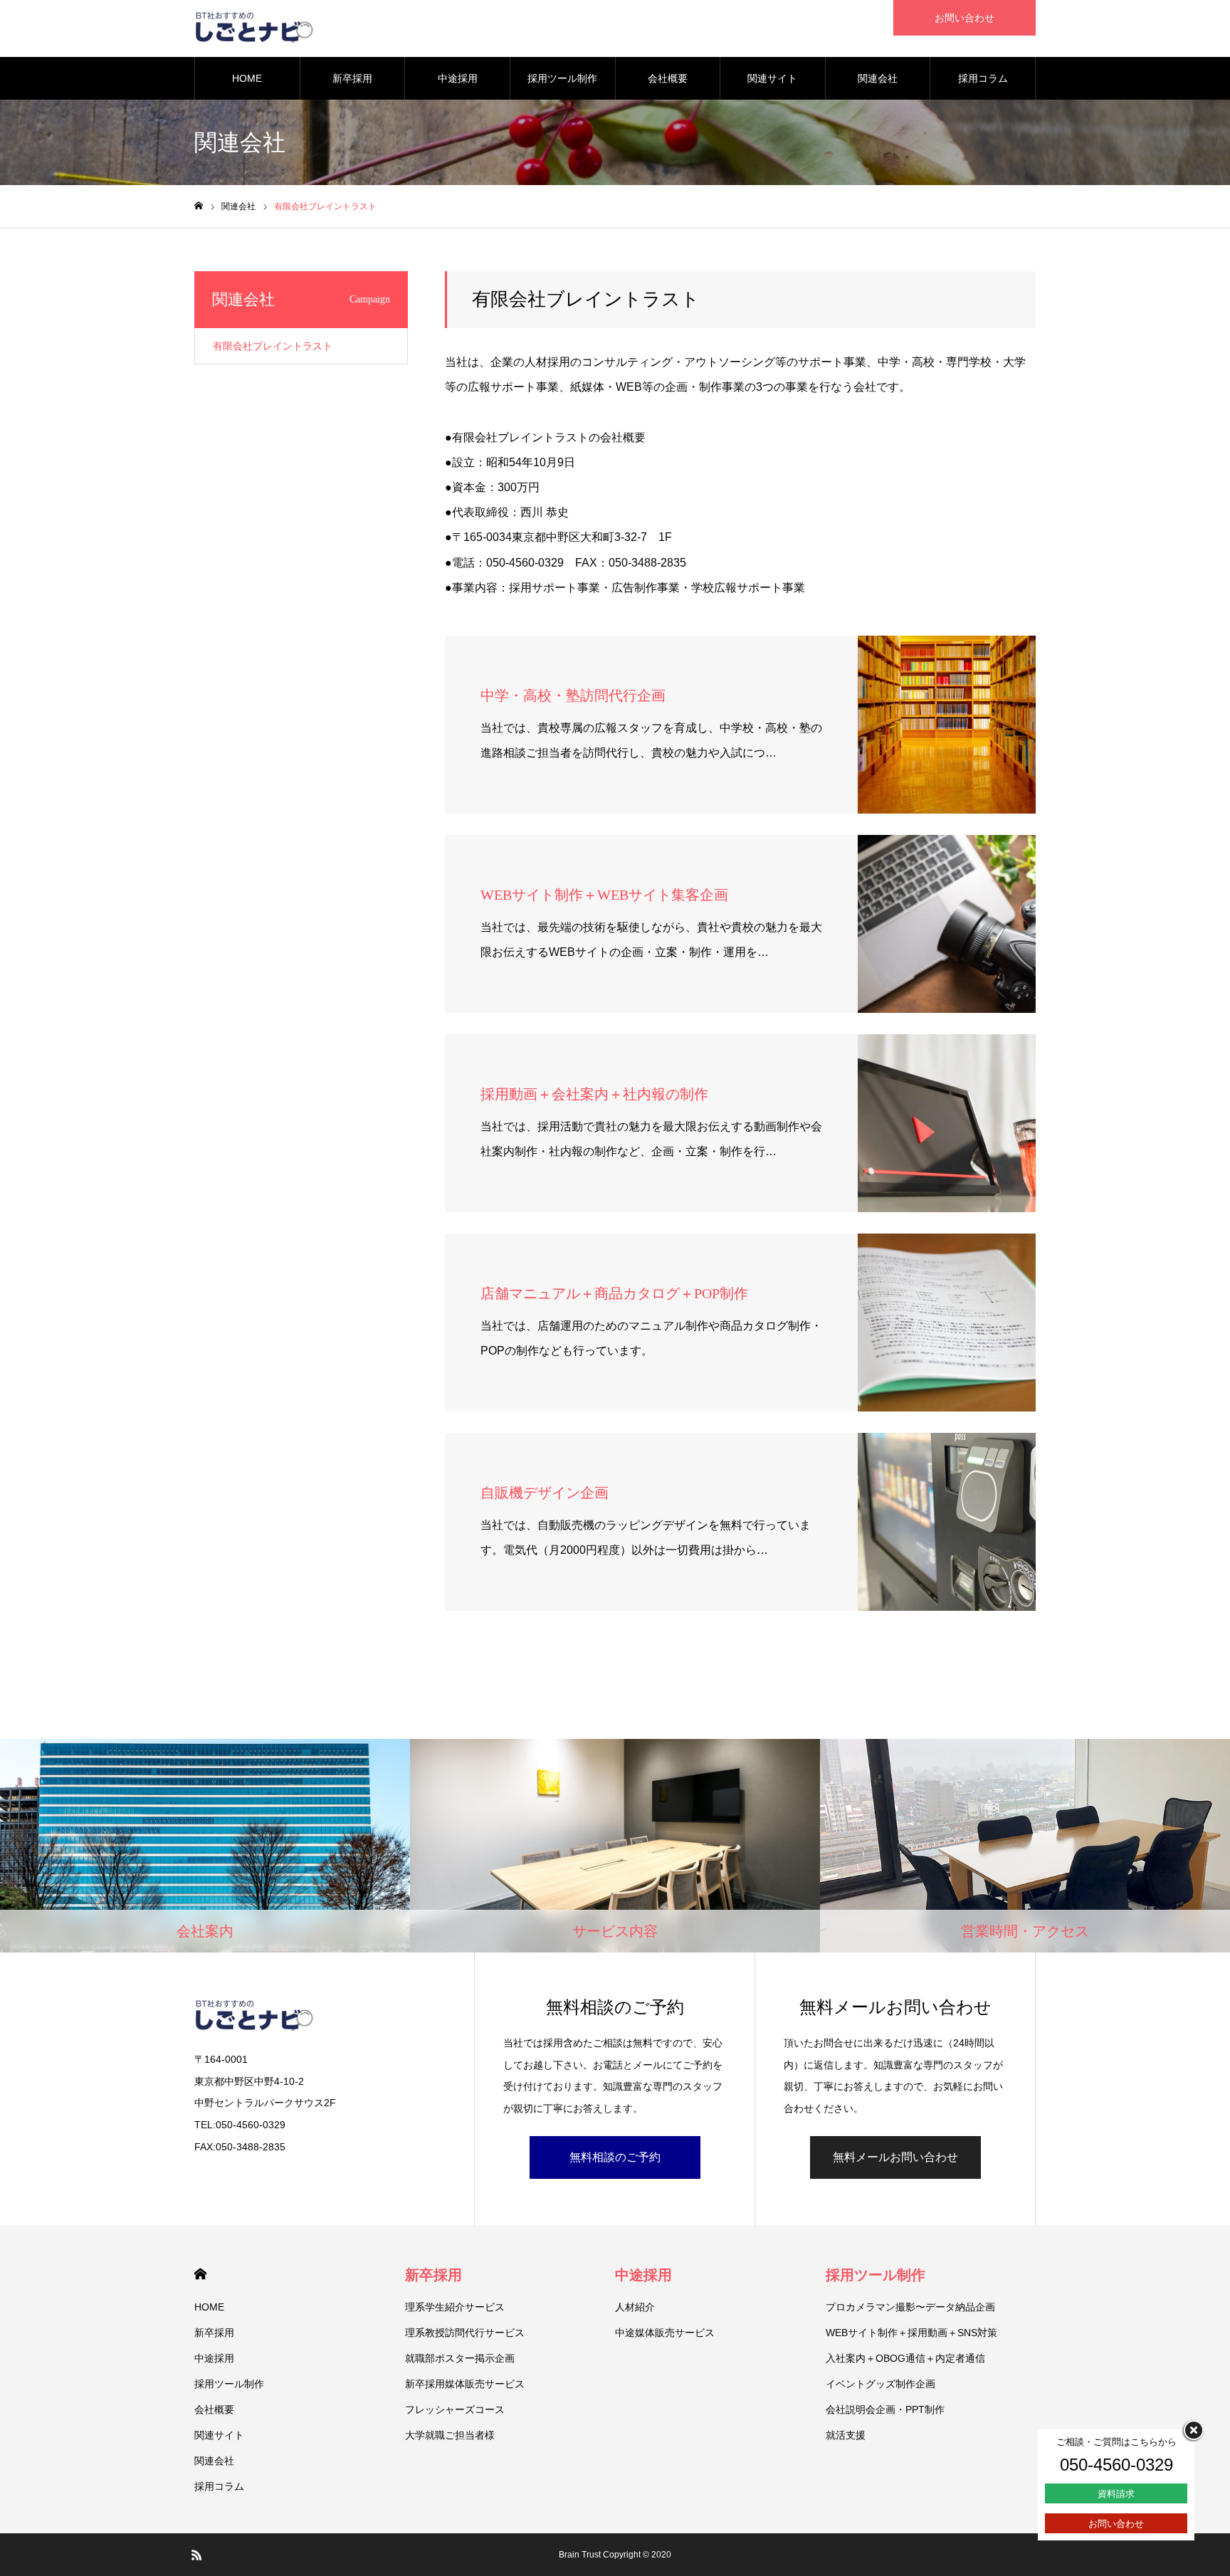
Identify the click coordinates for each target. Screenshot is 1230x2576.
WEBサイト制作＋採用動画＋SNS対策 (911, 2333)
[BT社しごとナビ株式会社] (254, 28)
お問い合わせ (964, 18)
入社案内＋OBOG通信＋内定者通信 (905, 2358)
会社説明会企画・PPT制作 (885, 2409)
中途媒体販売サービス (665, 2333)
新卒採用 (352, 78)
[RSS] (196, 2555)
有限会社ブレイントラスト (273, 346)
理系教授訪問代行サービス (465, 2333)
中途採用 (458, 78)
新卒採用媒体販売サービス (465, 2384)
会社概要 (668, 78)
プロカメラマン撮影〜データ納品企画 (910, 2307)
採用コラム (983, 78)
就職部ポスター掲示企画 (460, 2358)
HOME (247, 78)
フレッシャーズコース (455, 2409)
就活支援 (846, 2435)
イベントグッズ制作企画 (881, 2384)
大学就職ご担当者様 (450, 2435)
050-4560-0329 (1116, 2465)
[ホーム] (199, 206)
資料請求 (1116, 2494)
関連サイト (772, 78)
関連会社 (878, 78)
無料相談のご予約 (615, 2157)
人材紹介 (635, 2307)
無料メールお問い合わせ (895, 2157)
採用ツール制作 (562, 78)
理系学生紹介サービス (455, 2307)
